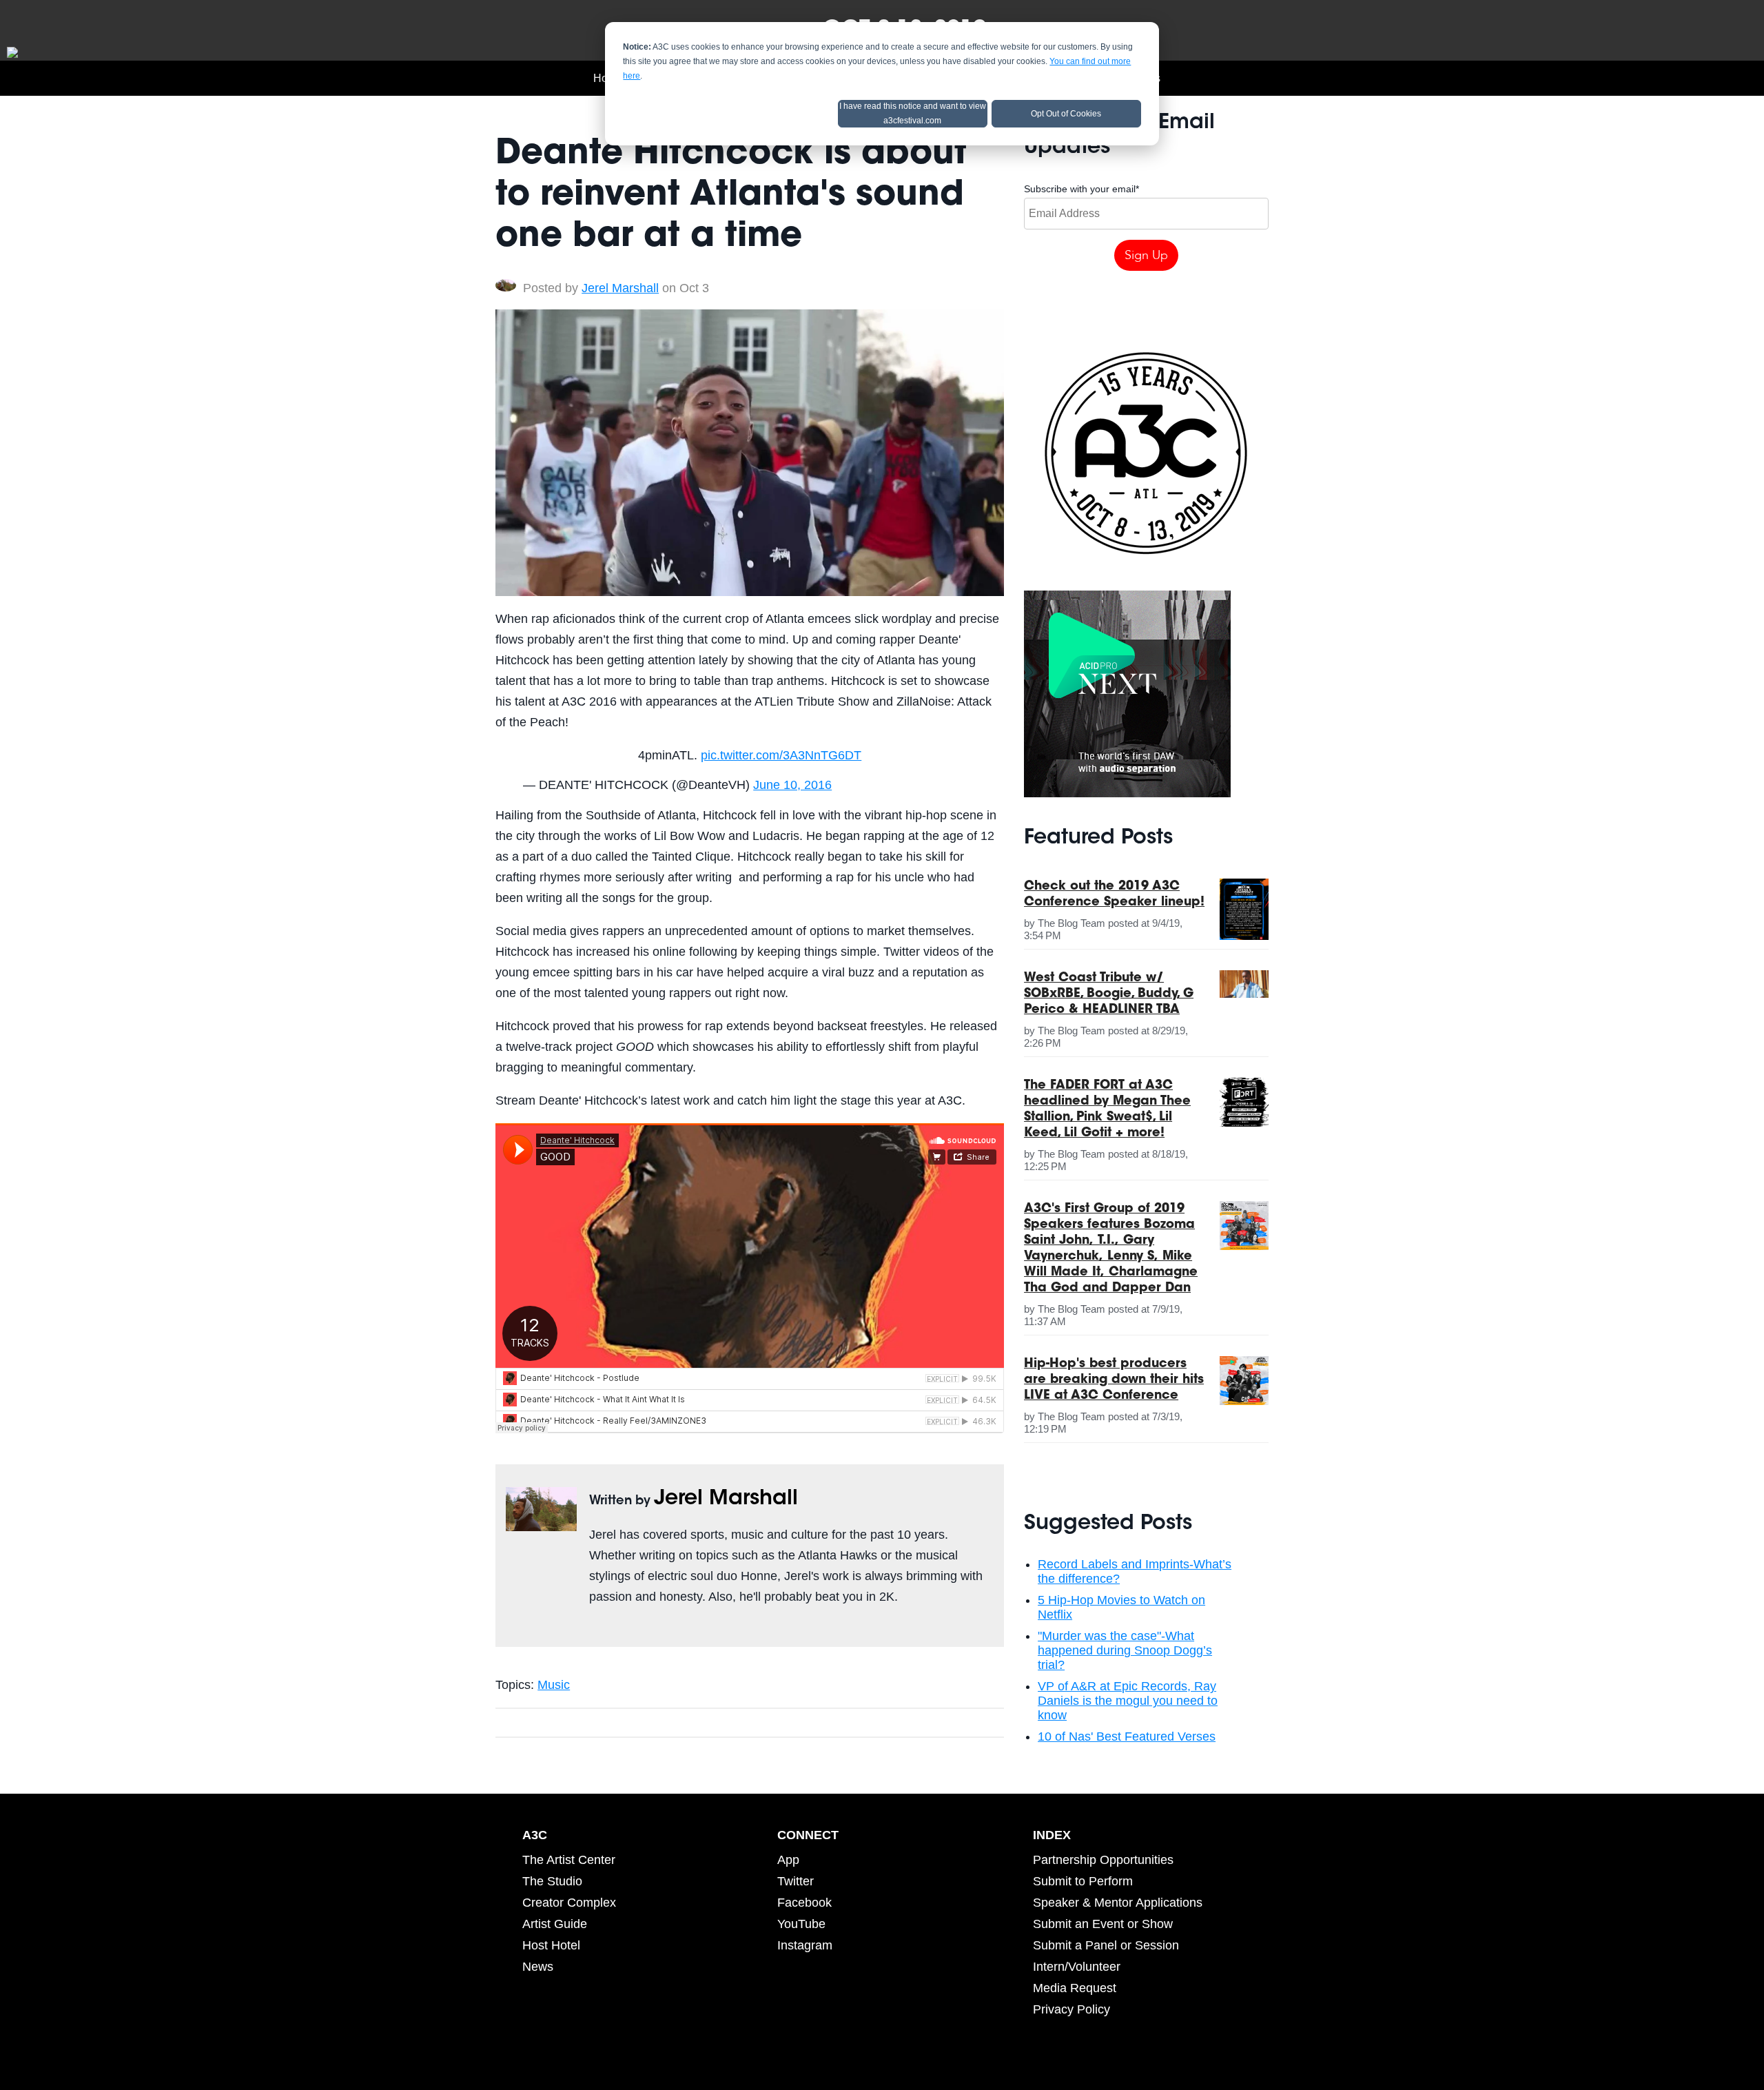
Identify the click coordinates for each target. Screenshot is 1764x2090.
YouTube (801, 1924)
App (788, 1860)
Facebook (804, 1903)
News (538, 1967)
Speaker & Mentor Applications (1118, 1903)
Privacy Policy (1071, 2009)
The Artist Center (569, 1860)
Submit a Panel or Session (1106, 1945)
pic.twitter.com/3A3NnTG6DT (781, 755)
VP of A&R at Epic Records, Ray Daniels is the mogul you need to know (1128, 1701)
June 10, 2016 (792, 785)
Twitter (597, 1628)
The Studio (552, 1881)
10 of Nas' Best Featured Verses (1127, 1736)
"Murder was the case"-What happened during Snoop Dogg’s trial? (1125, 1650)
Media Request (1075, 1988)
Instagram (805, 1945)
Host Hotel (551, 1945)
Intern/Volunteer (1077, 1967)
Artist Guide (555, 1924)
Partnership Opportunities (1103, 1860)
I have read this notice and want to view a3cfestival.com (913, 113)
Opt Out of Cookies (1066, 114)
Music (554, 1685)
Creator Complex (569, 1903)
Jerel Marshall (620, 288)
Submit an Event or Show (1103, 1924)
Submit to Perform (1083, 1881)
